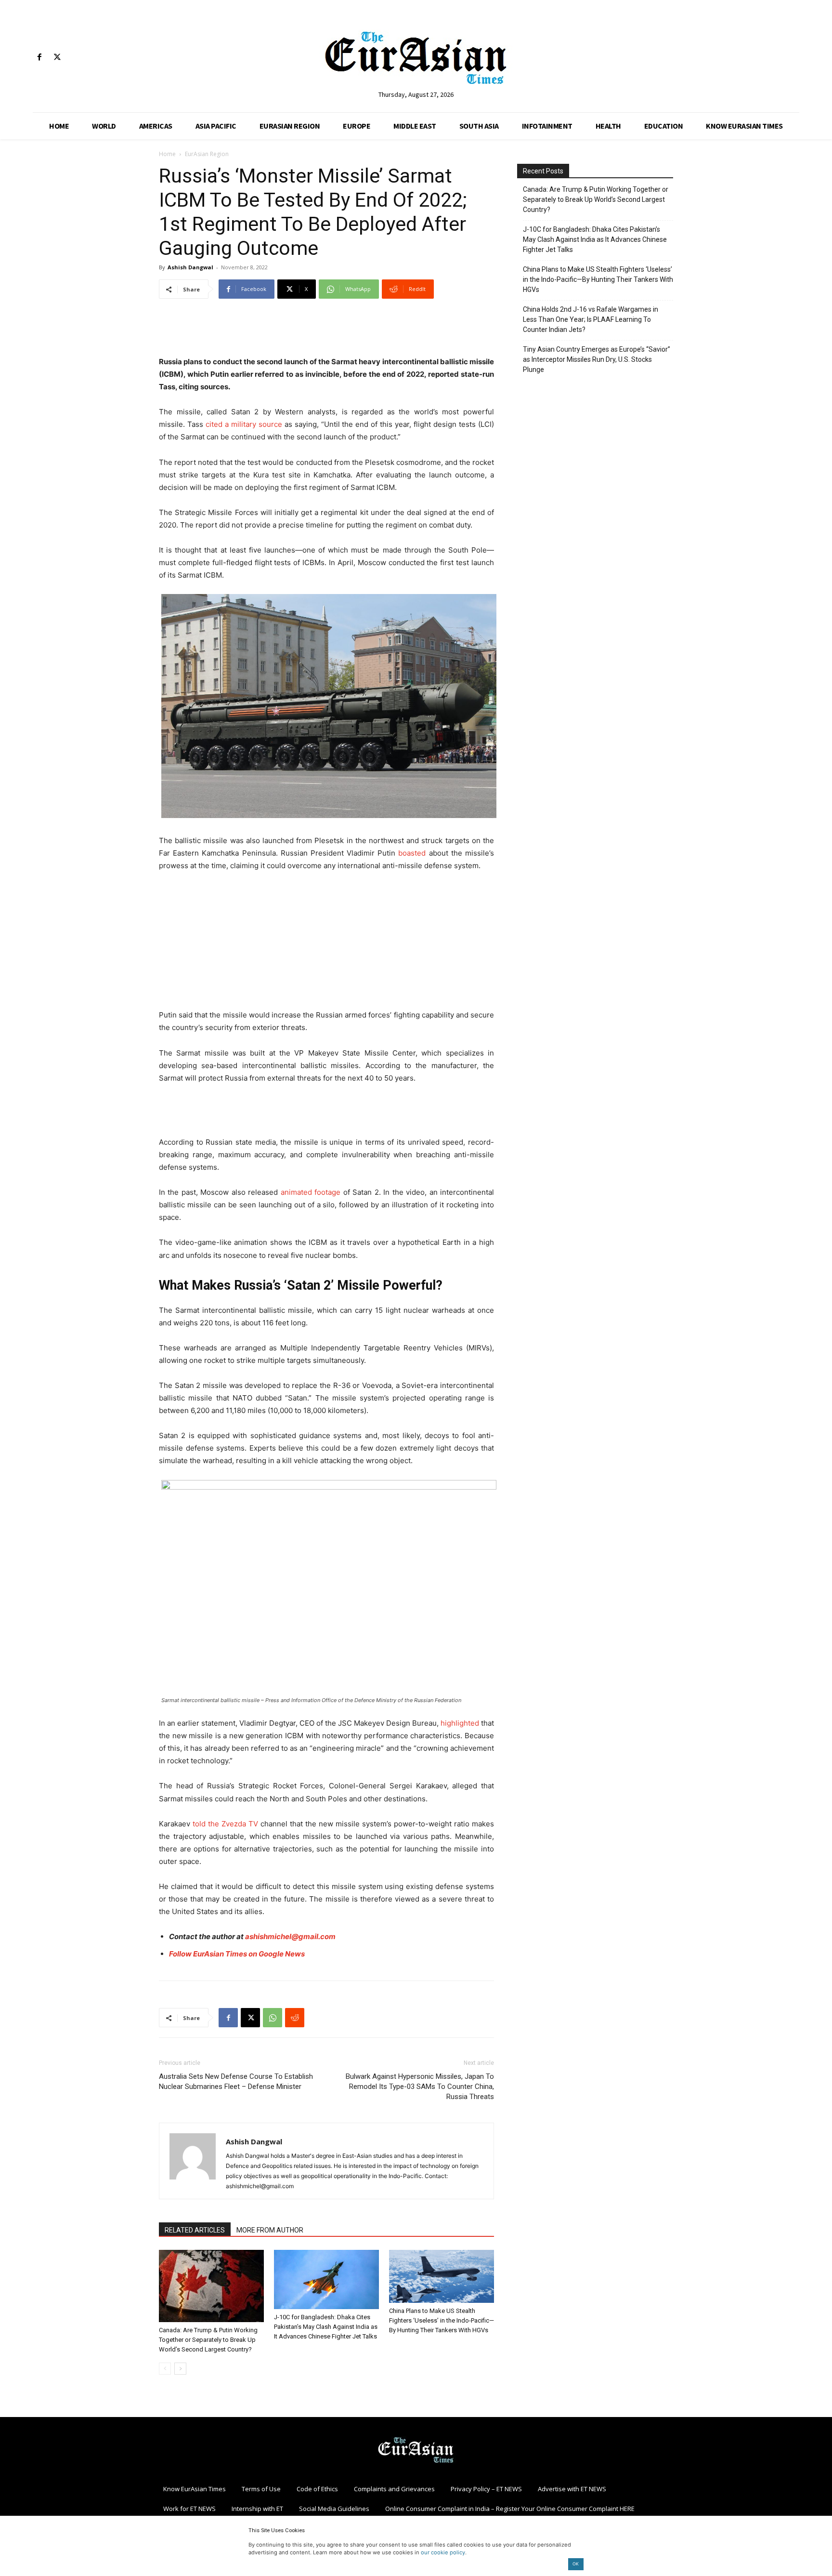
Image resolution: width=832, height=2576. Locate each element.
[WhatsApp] (273, 2018)
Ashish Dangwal (190, 267)
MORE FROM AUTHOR (270, 2230)
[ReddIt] (295, 2018)
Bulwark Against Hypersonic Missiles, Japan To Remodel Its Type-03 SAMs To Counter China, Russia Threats (420, 2087)
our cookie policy (443, 2552)
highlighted (460, 1723)
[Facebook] (39, 58)
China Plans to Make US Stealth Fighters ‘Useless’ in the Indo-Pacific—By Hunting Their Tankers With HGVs (442, 2320)
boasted (412, 853)
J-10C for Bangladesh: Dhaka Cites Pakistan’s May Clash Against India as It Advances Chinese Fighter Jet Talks (326, 2327)
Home (167, 154)
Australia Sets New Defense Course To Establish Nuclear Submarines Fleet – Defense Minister (236, 2081)
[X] (57, 58)
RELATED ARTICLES (195, 2230)
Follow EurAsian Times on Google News (238, 1954)
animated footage (311, 1192)
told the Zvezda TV (224, 1824)
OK (576, 2564)
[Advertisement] (326, 331)
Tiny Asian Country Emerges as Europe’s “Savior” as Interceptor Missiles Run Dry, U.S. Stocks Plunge (597, 359)
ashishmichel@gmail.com (290, 1936)
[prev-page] (165, 2369)
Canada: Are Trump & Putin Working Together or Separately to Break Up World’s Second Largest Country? (208, 2340)
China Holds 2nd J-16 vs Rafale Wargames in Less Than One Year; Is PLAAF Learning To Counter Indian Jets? (591, 319)
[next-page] (180, 2369)
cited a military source (244, 424)
